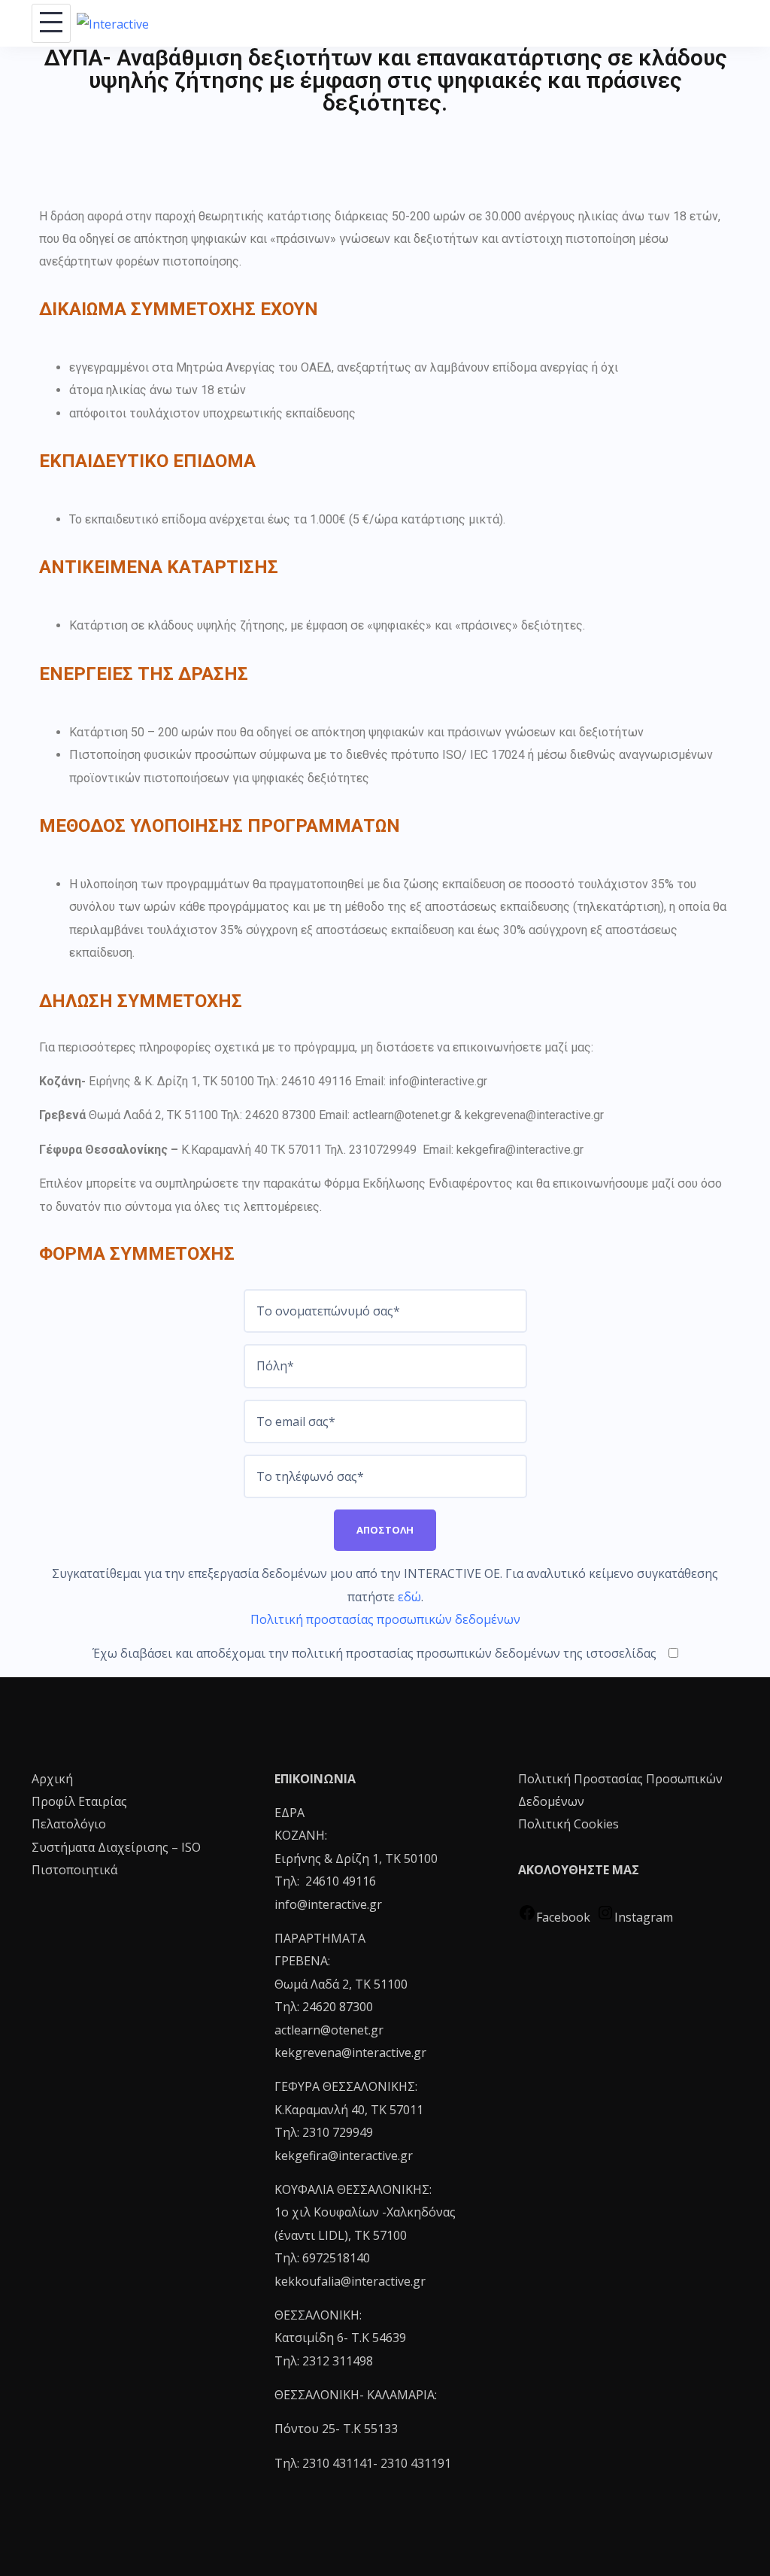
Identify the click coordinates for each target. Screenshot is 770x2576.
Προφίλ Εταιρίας (79, 1801)
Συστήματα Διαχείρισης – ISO (116, 1847)
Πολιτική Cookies (568, 1824)
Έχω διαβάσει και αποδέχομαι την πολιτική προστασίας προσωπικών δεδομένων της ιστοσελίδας (374, 1653)
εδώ (409, 1597)
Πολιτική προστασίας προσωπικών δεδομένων (385, 1619)
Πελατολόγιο (69, 1824)
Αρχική (52, 1779)
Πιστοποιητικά (74, 1870)
